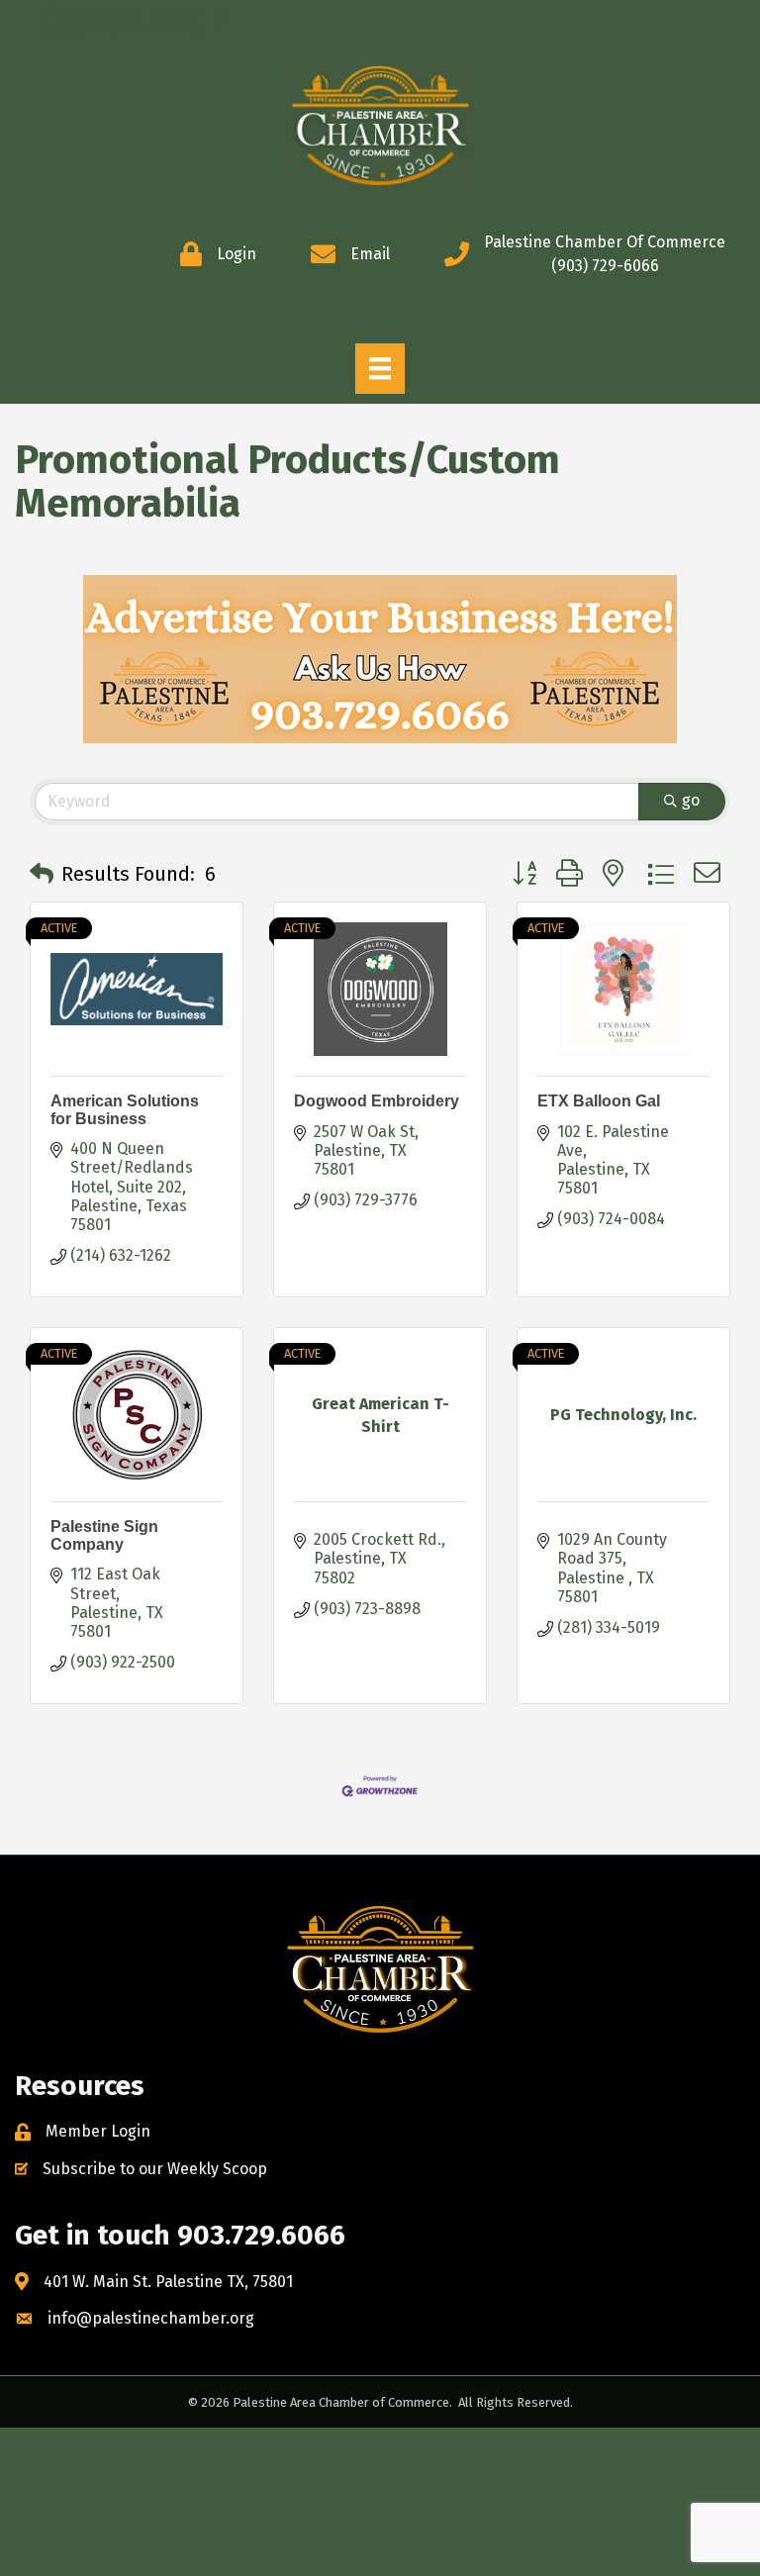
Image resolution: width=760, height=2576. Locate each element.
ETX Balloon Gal (599, 1101)
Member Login (98, 2131)
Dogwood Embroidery (377, 1101)
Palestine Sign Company (104, 1535)
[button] (42, 874)
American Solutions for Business (125, 1110)
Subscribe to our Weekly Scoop (155, 2169)
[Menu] (380, 368)
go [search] (691, 800)
